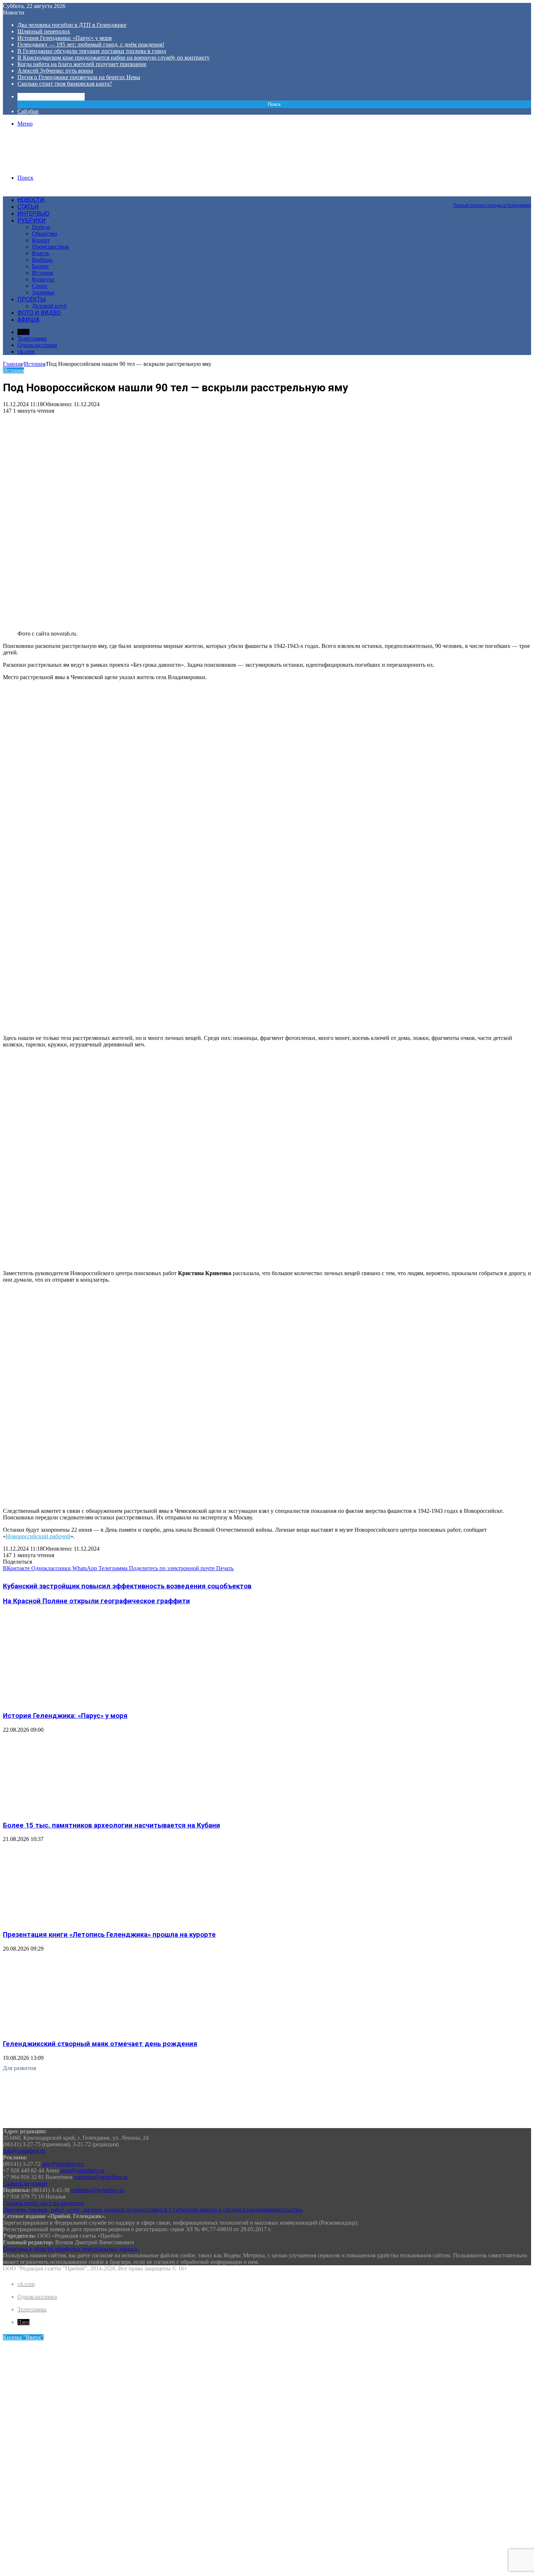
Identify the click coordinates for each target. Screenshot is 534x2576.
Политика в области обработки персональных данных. (71, 2249)
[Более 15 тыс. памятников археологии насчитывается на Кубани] (74, 1811)
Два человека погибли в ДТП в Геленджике (72, 25)
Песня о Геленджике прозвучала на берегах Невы (79, 77)
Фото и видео (39, 313)
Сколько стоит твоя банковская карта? (65, 84)
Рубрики (32, 221)
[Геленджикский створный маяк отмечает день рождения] (74, 2030)
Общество (44, 234)
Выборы (42, 260)
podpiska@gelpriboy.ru (98, 2190)
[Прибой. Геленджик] (58, 165)
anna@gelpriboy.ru (82, 2170)
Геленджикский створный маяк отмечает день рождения (100, 2044)
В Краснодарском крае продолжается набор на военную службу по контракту (114, 58)
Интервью (33, 214)
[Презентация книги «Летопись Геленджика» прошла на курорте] (74, 1920)
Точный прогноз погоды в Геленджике (492, 205)
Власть (41, 253)
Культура (43, 279)
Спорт (40, 286)
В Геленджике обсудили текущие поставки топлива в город (92, 51)
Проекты (32, 299)
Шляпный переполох (44, 31)
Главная (13, 364)
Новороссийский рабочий (38, 1536)
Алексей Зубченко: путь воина (55, 71)
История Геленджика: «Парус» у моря (64, 38)
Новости (31, 200)
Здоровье (43, 292)
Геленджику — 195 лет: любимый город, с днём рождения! (91, 44)
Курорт (41, 240)
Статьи (28, 207)
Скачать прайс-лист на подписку (44, 2203)
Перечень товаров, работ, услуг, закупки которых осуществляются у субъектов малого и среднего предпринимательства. (153, 2210)
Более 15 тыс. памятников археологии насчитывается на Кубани (112, 1825)
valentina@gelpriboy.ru (101, 2177)
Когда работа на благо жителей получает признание (82, 64)
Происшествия (50, 247)
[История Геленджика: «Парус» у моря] (74, 1701)
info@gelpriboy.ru (24, 2151)
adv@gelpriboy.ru (63, 2164)
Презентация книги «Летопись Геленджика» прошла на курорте (109, 1935)
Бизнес (41, 266)
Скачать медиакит (25, 2183)
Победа (41, 227)
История (43, 273)
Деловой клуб (49, 306)
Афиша (28, 320)
